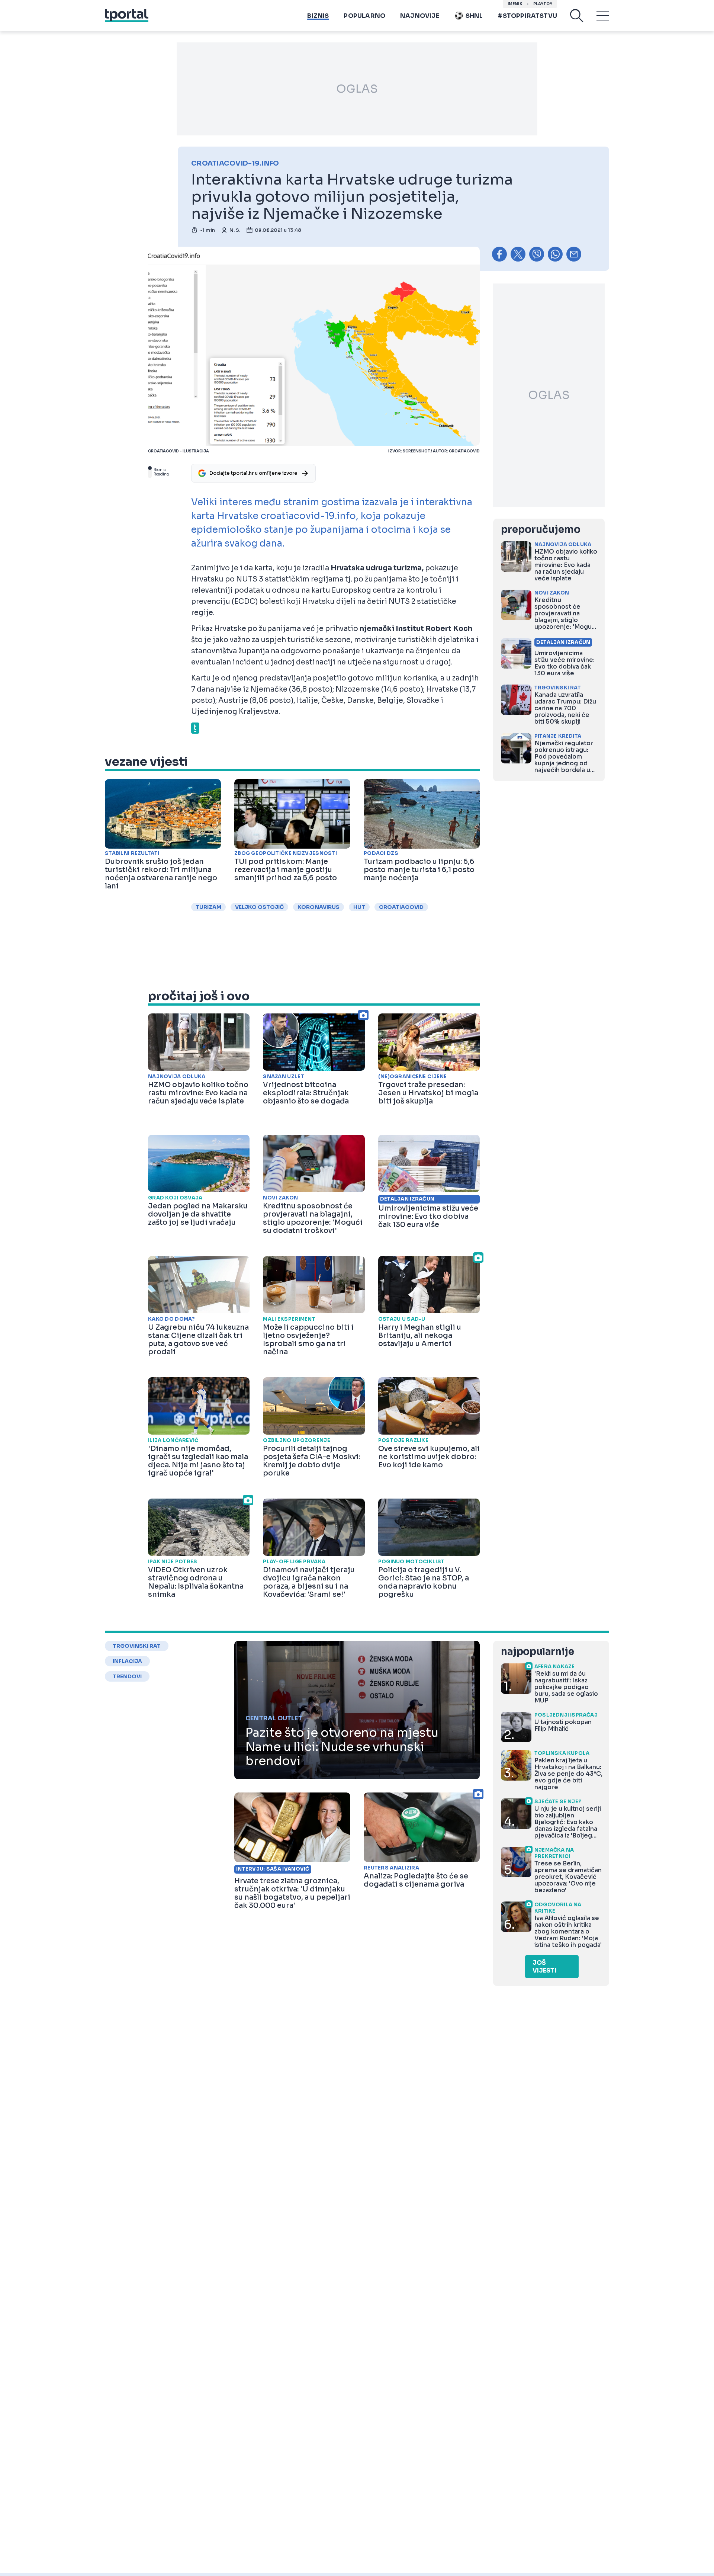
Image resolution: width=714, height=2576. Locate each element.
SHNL (474, 16)
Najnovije (420, 16)
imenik (515, 4)
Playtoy (543, 4)
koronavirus (319, 907)
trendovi (127, 1676)
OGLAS (357, 89)
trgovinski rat (137, 1646)
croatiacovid (401, 907)
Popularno (364, 16)
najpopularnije (537, 1652)
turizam (208, 907)
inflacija (127, 1661)
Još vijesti (545, 1967)
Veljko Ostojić (259, 907)
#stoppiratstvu (527, 16)
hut (359, 907)
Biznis (318, 16)
